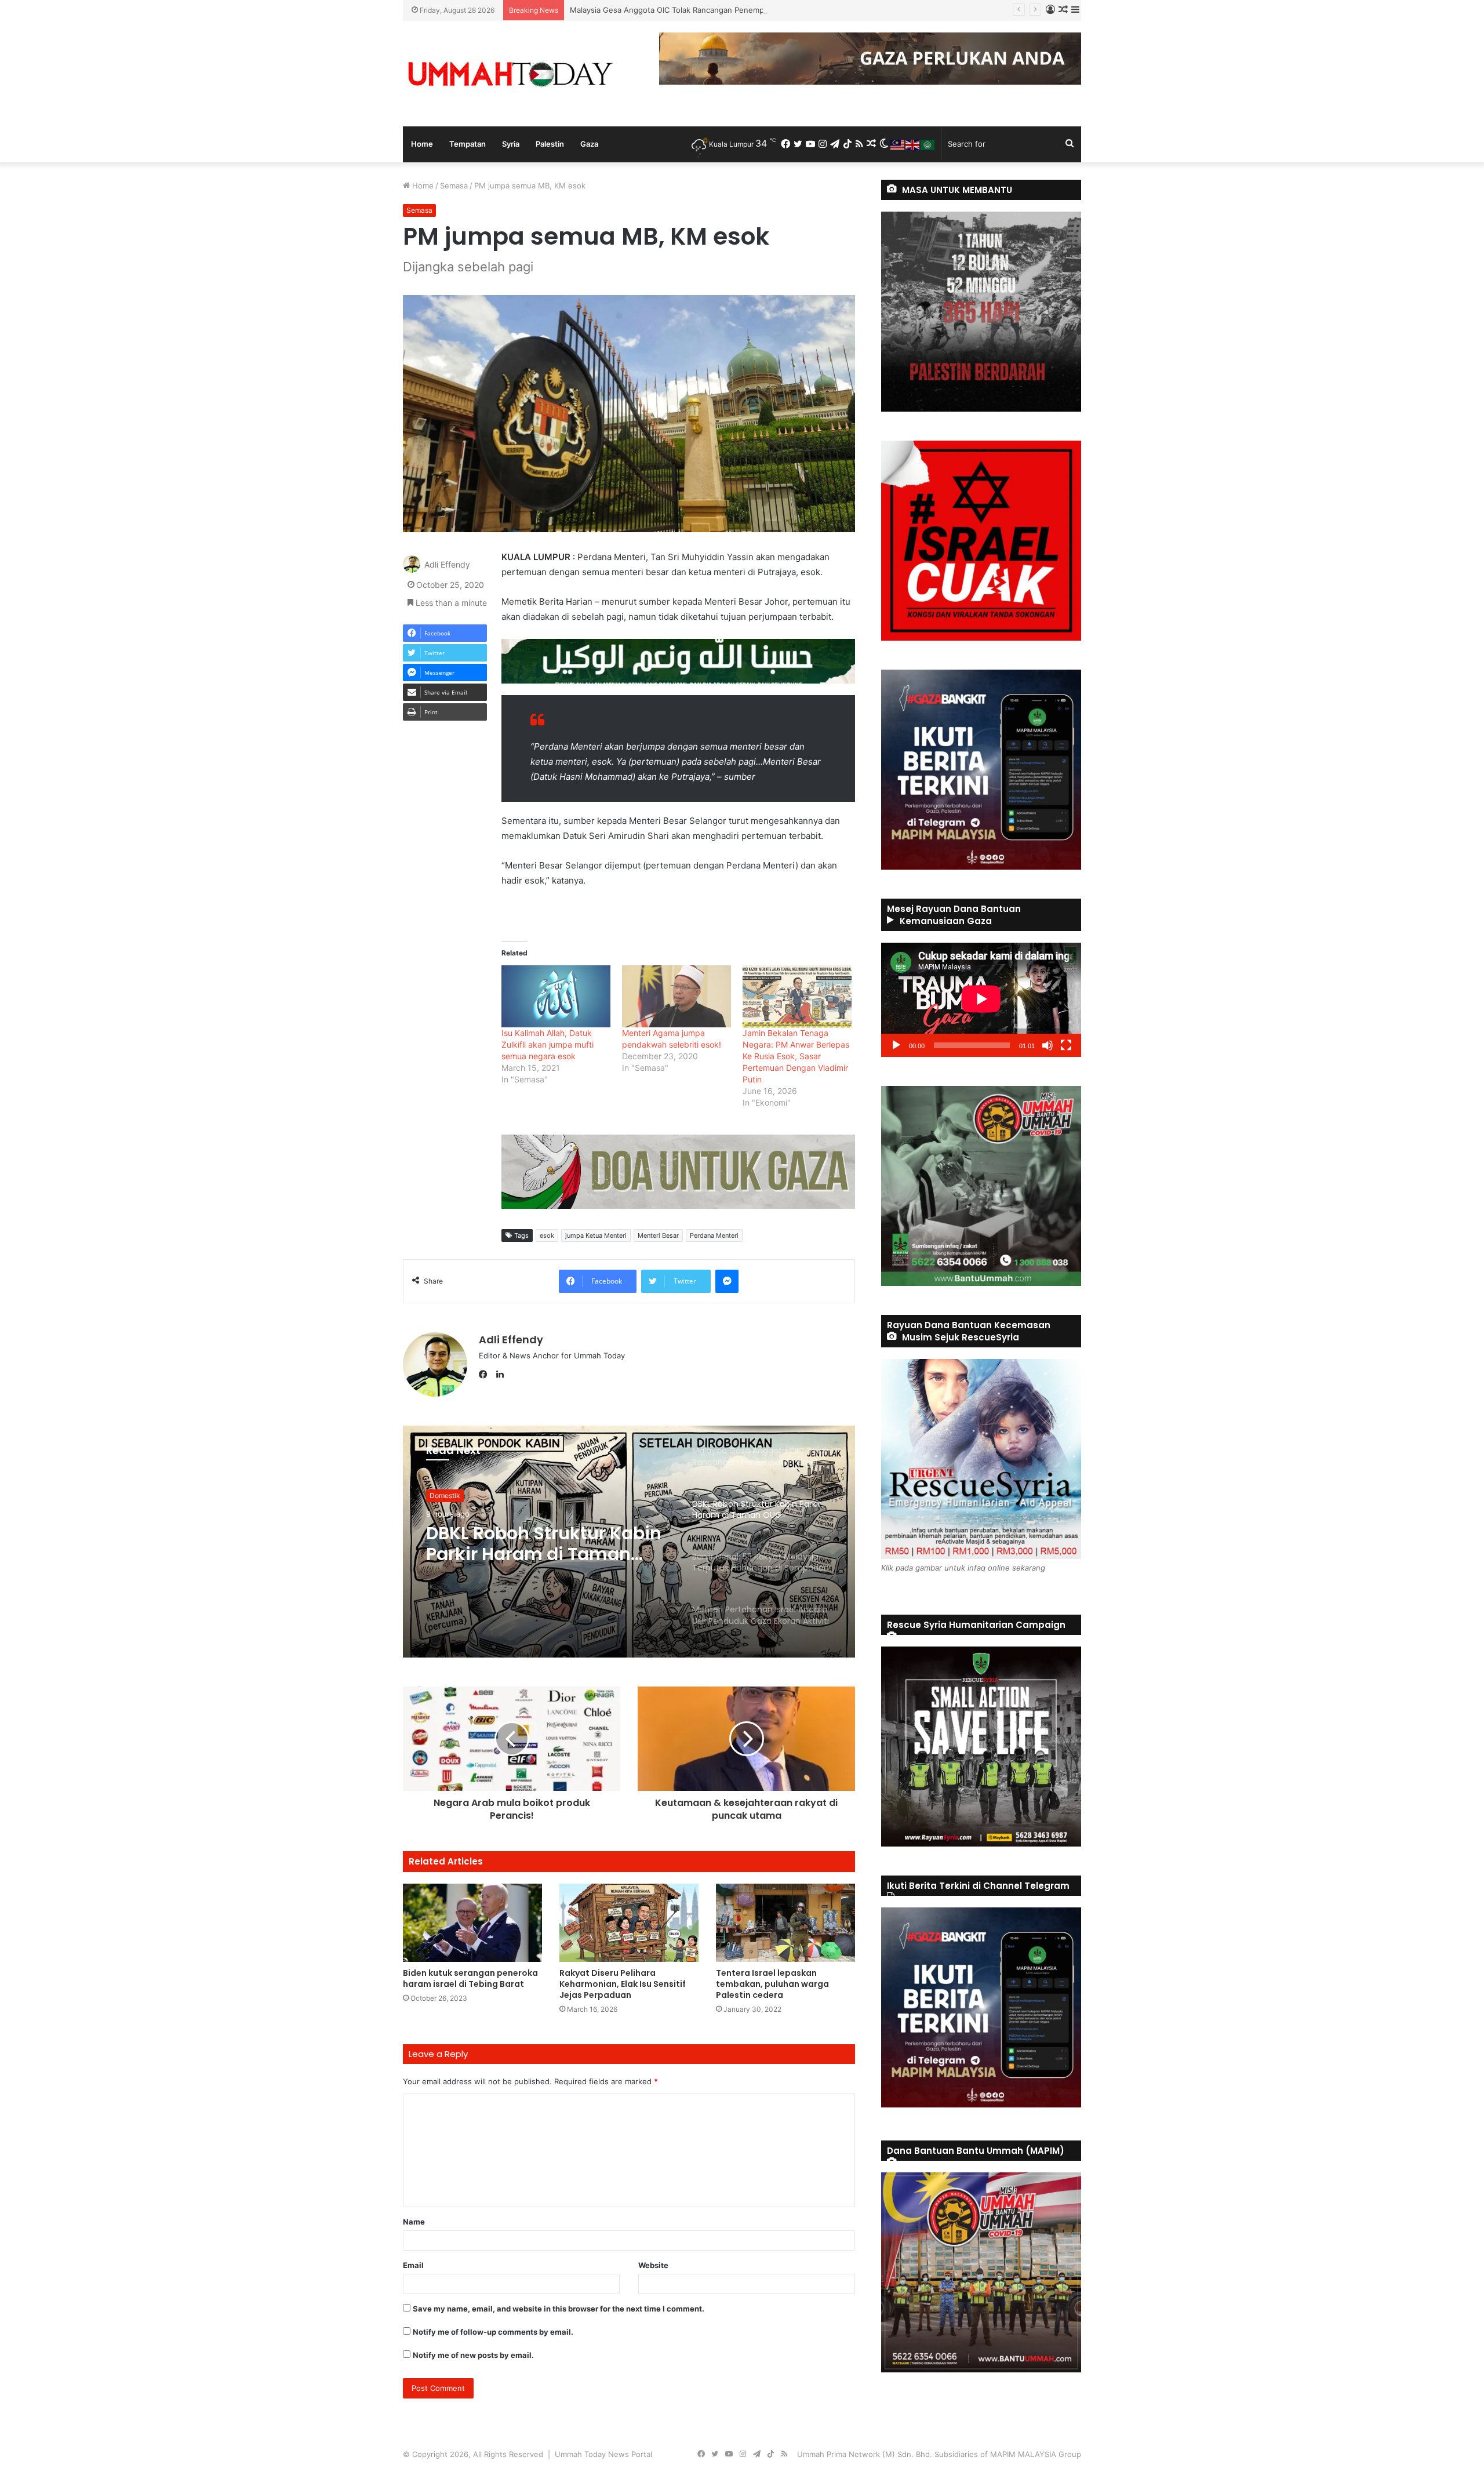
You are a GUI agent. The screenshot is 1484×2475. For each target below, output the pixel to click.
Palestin (550, 144)
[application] (981, 1000)
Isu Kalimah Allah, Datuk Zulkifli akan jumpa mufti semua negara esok (548, 1044)
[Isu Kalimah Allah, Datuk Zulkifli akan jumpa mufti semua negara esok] (556, 996)
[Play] (896, 1045)
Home (422, 144)
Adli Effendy (447, 564)
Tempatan (468, 144)
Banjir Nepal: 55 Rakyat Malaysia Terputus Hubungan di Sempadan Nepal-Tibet (534, 1544)
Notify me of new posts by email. (473, 2355)
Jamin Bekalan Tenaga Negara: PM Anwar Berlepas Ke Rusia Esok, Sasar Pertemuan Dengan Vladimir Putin (796, 1056)
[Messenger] (727, 1281)
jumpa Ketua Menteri (596, 1235)
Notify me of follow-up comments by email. (493, 2332)
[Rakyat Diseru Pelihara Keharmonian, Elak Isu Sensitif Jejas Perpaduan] (629, 1923)
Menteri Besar (658, 1235)
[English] (913, 144)
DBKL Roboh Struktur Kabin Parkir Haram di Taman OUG (670, 10)
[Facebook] (486, 1375)
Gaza (589, 144)
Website (653, 2265)
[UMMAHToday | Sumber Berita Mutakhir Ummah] (510, 74)
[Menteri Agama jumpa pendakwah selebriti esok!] (676, 996)
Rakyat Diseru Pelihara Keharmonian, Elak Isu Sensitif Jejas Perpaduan (623, 1984)
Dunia (439, 1495)
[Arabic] (928, 144)
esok (547, 1235)
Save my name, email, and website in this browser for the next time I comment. (559, 2309)
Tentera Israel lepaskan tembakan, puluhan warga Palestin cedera (772, 1984)
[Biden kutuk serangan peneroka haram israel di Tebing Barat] (472, 1923)
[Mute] (1047, 1045)
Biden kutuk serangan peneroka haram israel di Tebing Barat (470, 1978)
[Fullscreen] (1066, 1045)
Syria (511, 144)
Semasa (454, 186)
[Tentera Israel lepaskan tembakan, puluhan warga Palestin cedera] (785, 1923)
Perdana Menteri (714, 1235)
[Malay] (898, 144)
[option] (629, 1542)
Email (413, 2265)
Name (414, 2222)
